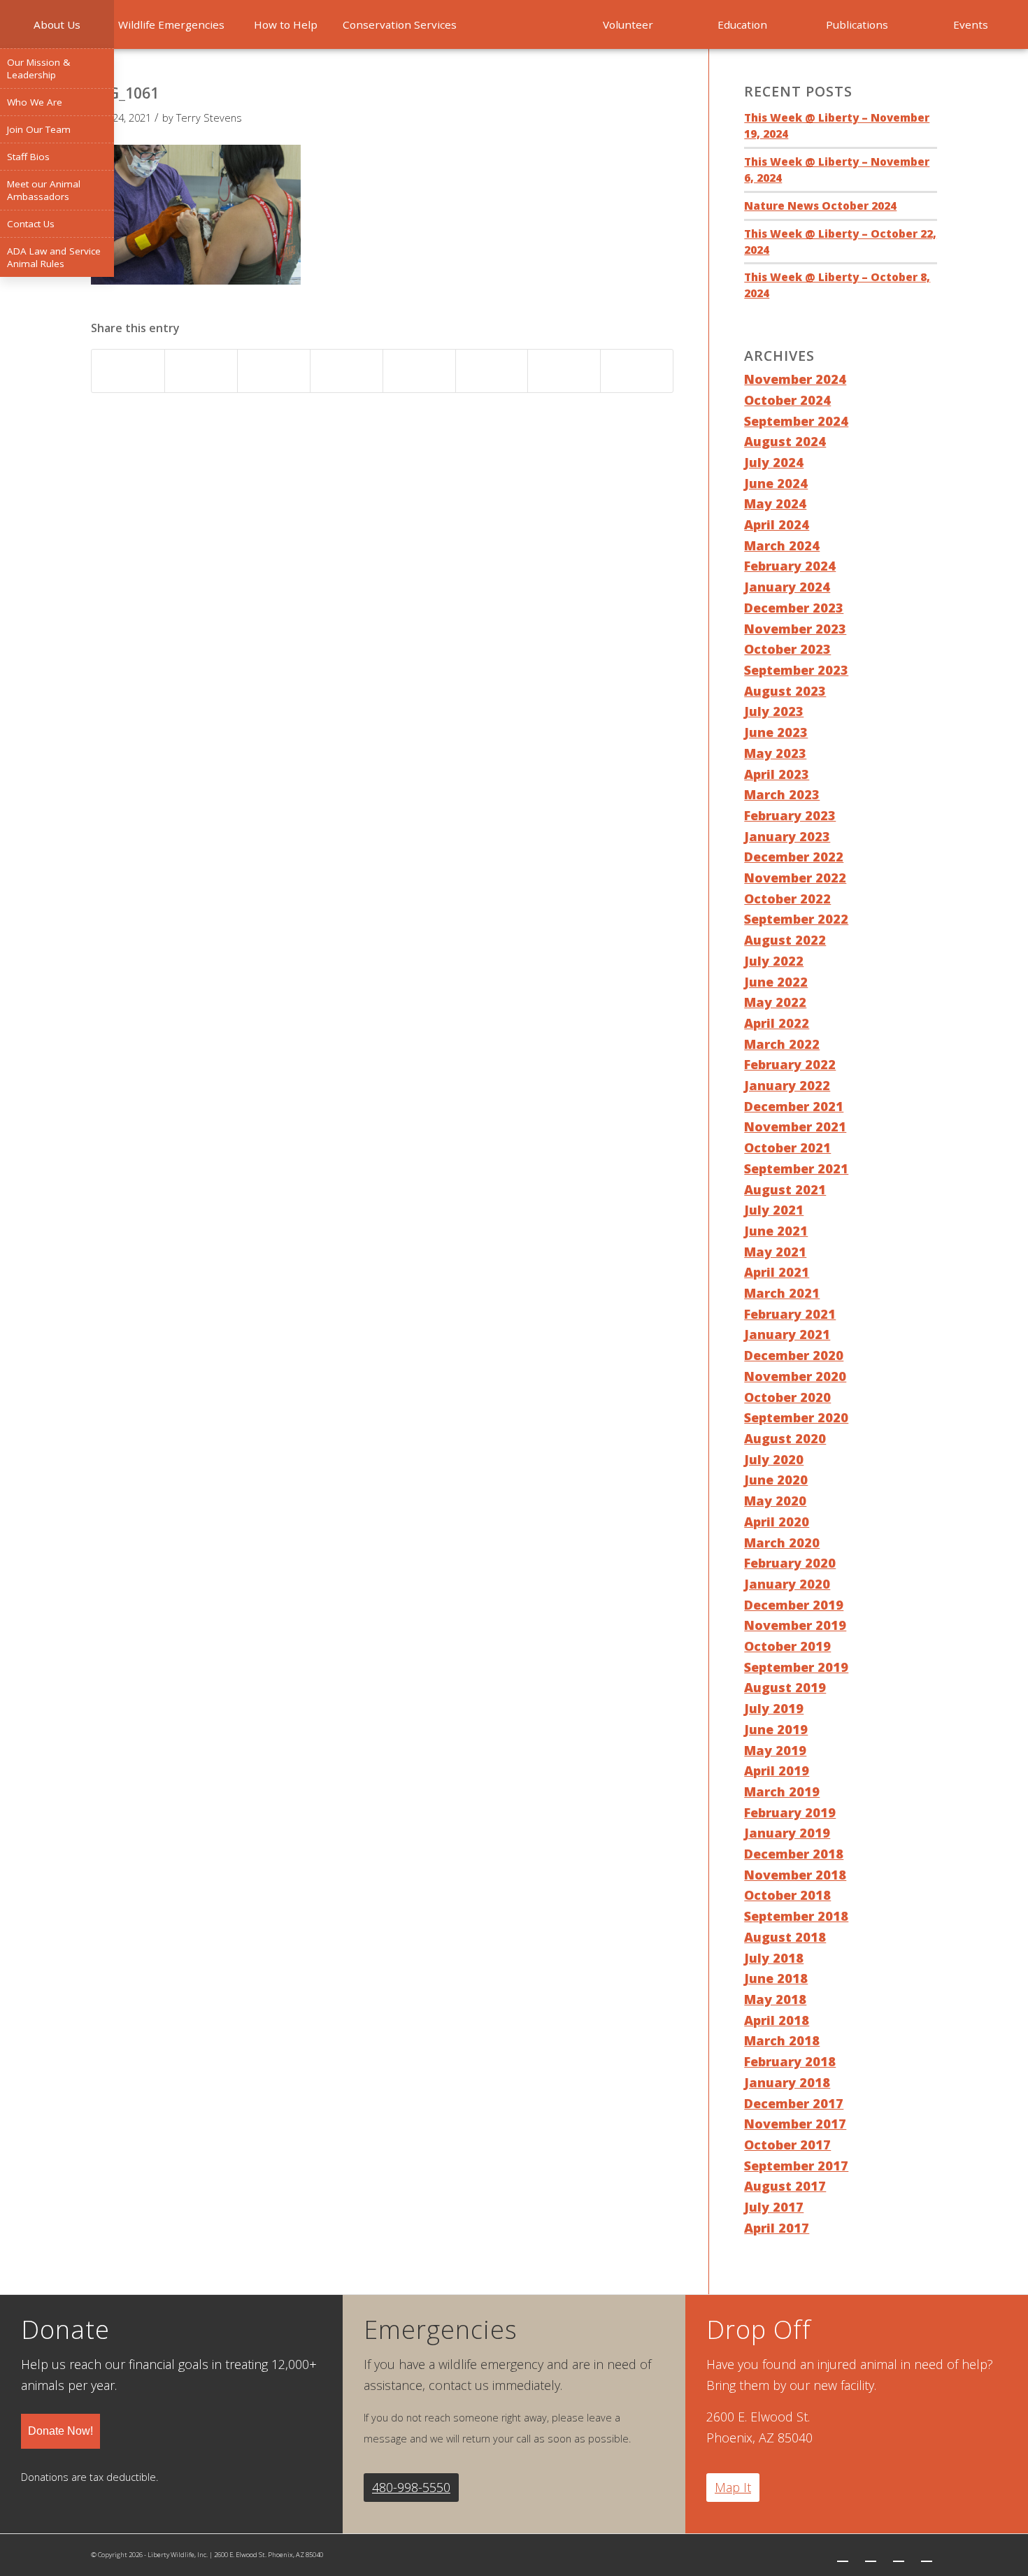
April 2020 (777, 1522)
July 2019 (774, 1708)
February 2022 (790, 1064)
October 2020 (787, 1397)
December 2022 (794, 857)
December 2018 (794, 1854)
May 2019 (775, 1750)
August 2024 (785, 441)
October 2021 (787, 1147)
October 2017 (787, 2145)
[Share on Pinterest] (274, 371)
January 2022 (787, 1085)
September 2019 (796, 1667)
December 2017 (794, 2103)
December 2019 (794, 1605)
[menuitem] (57, 24)
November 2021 (795, 1126)
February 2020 (790, 1563)
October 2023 (787, 649)
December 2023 (794, 608)
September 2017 (796, 2166)
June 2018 (776, 1978)
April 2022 (777, 1023)
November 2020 (795, 1376)
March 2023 (782, 794)
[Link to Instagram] (899, 2555)
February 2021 (790, 1314)
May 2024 (775, 503)
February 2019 (790, 1812)
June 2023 (776, 732)
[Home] (514, 24)
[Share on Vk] (492, 371)
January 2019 (787, 1833)
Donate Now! (60, 2431)
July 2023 (774, 711)
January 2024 (787, 587)
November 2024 (795, 379)
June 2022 (776, 982)
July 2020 (774, 1459)
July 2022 (774, 961)
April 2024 (777, 524)
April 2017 (777, 2228)
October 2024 (787, 400)
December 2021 (794, 1106)
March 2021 (782, 1293)
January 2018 (787, 2082)
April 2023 (777, 774)
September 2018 (796, 1916)
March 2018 (782, 2040)
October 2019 (787, 1646)
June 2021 (776, 1231)
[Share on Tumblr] (419, 371)
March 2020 (782, 1543)
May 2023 (775, 753)
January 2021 (787, 1334)
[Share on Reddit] (564, 371)
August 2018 (785, 1937)
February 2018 (790, 2061)
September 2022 (796, 919)
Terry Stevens (209, 117)
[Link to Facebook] (871, 2555)
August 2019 (785, 1687)
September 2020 (796, 1417)
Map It (733, 2487)
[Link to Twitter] (843, 2555)
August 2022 (785, 940)
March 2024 (782, 545)
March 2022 (782, 1044)
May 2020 (775, 1501)
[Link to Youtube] (927, 2555)
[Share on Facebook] (128, 371)
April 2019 (777, 1770)
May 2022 (775, 1002)
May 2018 (775, 1999)
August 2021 (785, 1189)
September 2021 (796, 1168)
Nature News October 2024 (820, 206)
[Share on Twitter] (201, 371)
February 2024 (790, 566)
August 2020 (785, 1438)
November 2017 (795, 2124)
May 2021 (775, 1252)
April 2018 (777, 2020)
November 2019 (795, 1625)
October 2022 (787, 899)
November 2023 (795, 629)
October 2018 (787, 1895)
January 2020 (787, 1584)
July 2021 (774, 1210)
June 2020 (776, 1480)
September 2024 (796, 421)
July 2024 (774, 462)
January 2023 (787, 836)
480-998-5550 (411, 2487)
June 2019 (776, 1729)
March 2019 (782, 1791)
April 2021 (777, 1272)
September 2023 (796, 670)
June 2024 (776, 483)
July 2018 (774, 1958)
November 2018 (795, 1875)
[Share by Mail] (637, 371)
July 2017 (774, 2207)
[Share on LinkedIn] (347, 371)
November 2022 (795, 878)
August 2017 (785, 2186)
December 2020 (794, 1355)
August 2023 (785, 691)
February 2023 (790, 815)
